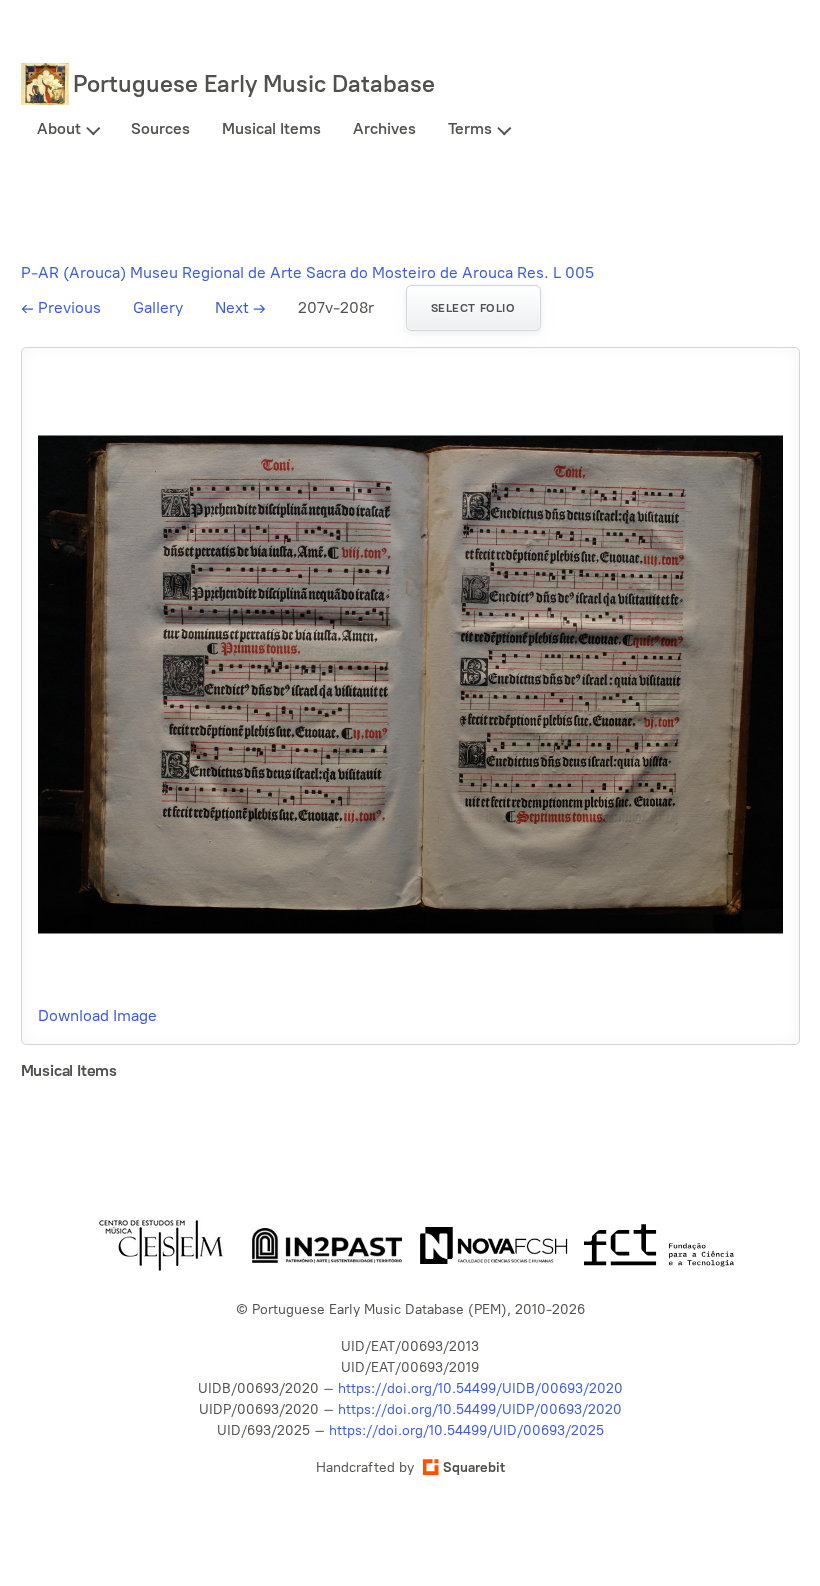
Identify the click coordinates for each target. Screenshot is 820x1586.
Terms (470, 128)
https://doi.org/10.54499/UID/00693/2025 (466, 1430)
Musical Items (271, 128)
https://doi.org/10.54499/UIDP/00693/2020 (480, 1409)
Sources (160, 128)
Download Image (97, 1015)
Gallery (158, 307)
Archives (384, 128)
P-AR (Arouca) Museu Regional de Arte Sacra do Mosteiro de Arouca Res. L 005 (307, 272)
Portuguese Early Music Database (254, 83)
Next (240, 307)
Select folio (473, 308)
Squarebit (474, 1467)
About (59, 128)
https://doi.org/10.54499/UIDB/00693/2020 (480, 1388)
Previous (61, 307)
